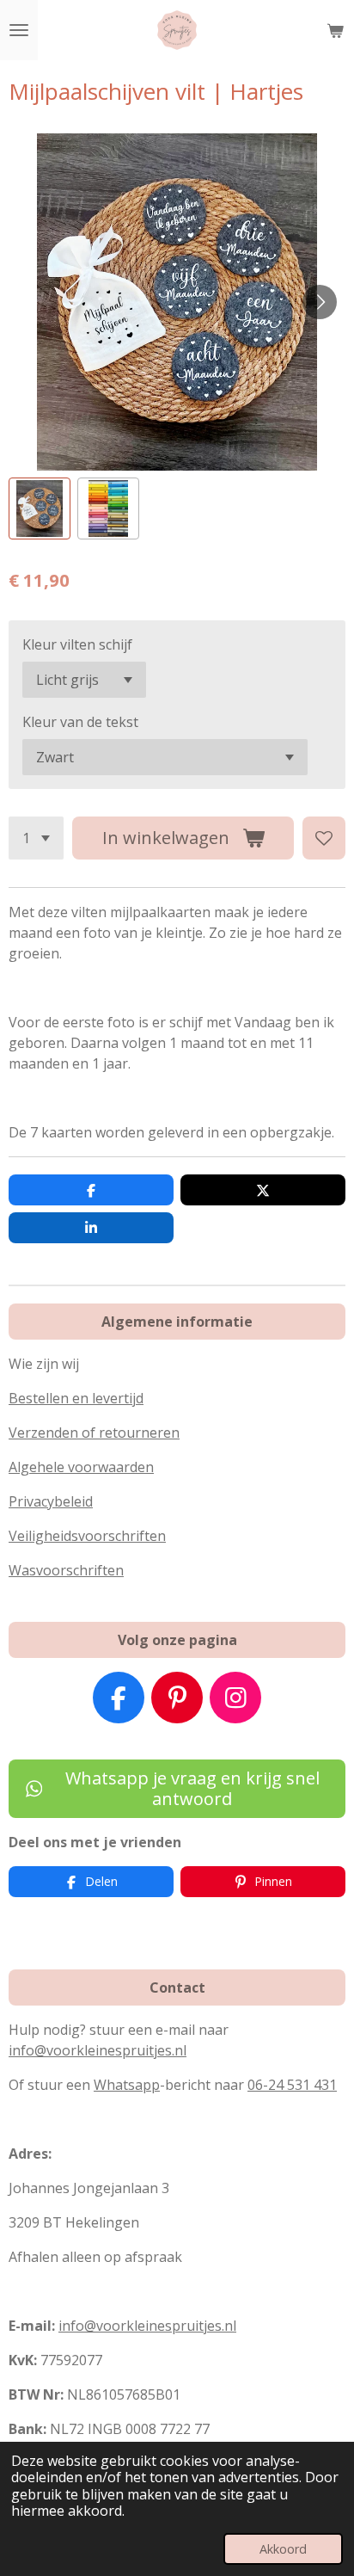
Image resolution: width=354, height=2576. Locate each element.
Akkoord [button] (283, 2549)
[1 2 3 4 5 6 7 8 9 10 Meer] (36, 838)
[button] (40, 508)
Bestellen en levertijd (76, 1398)
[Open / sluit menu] (19, 30)
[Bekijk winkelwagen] (335, 30)
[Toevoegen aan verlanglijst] (324, 838)
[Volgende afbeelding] (320, 302)
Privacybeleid (51, 1501)
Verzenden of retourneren (94, 1433)
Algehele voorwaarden (81, 1467)
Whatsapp (127, 2085)
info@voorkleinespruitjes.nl (98, 2050)
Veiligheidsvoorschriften (87, 1536)
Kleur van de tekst (80, 722)
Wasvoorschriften (66, 1570)
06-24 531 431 (292, 2085)
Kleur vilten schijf (77, 644)
